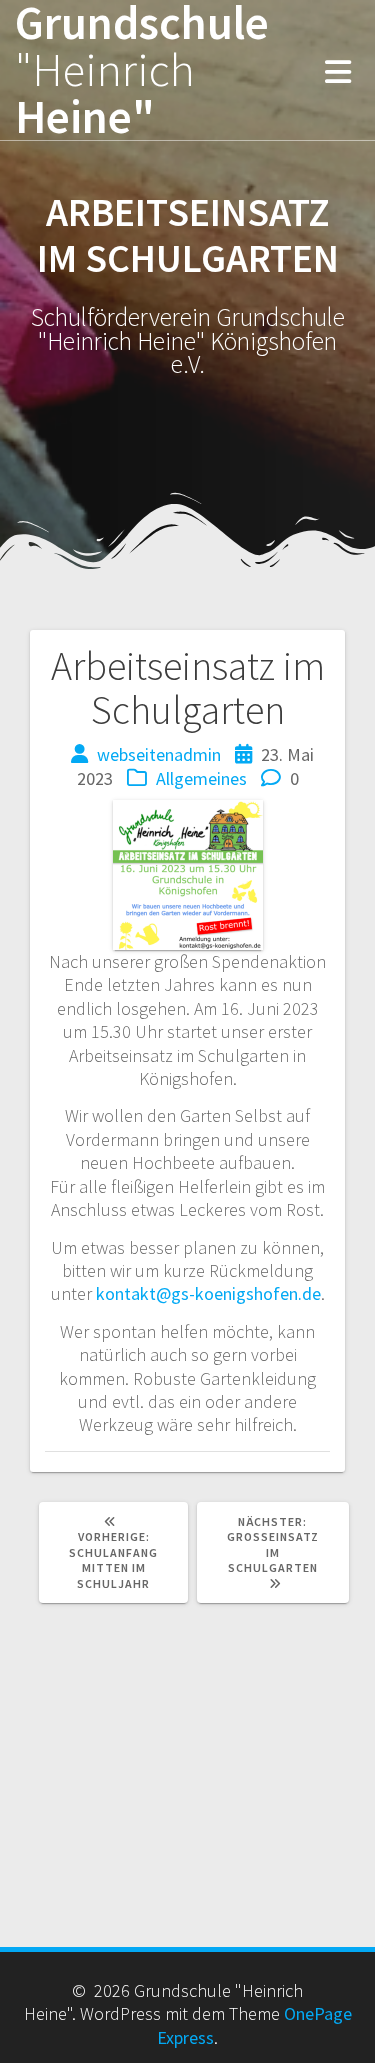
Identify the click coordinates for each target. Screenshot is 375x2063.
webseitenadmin (159, 754)
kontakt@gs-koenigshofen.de (208, 1293)
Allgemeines (201, 778)
